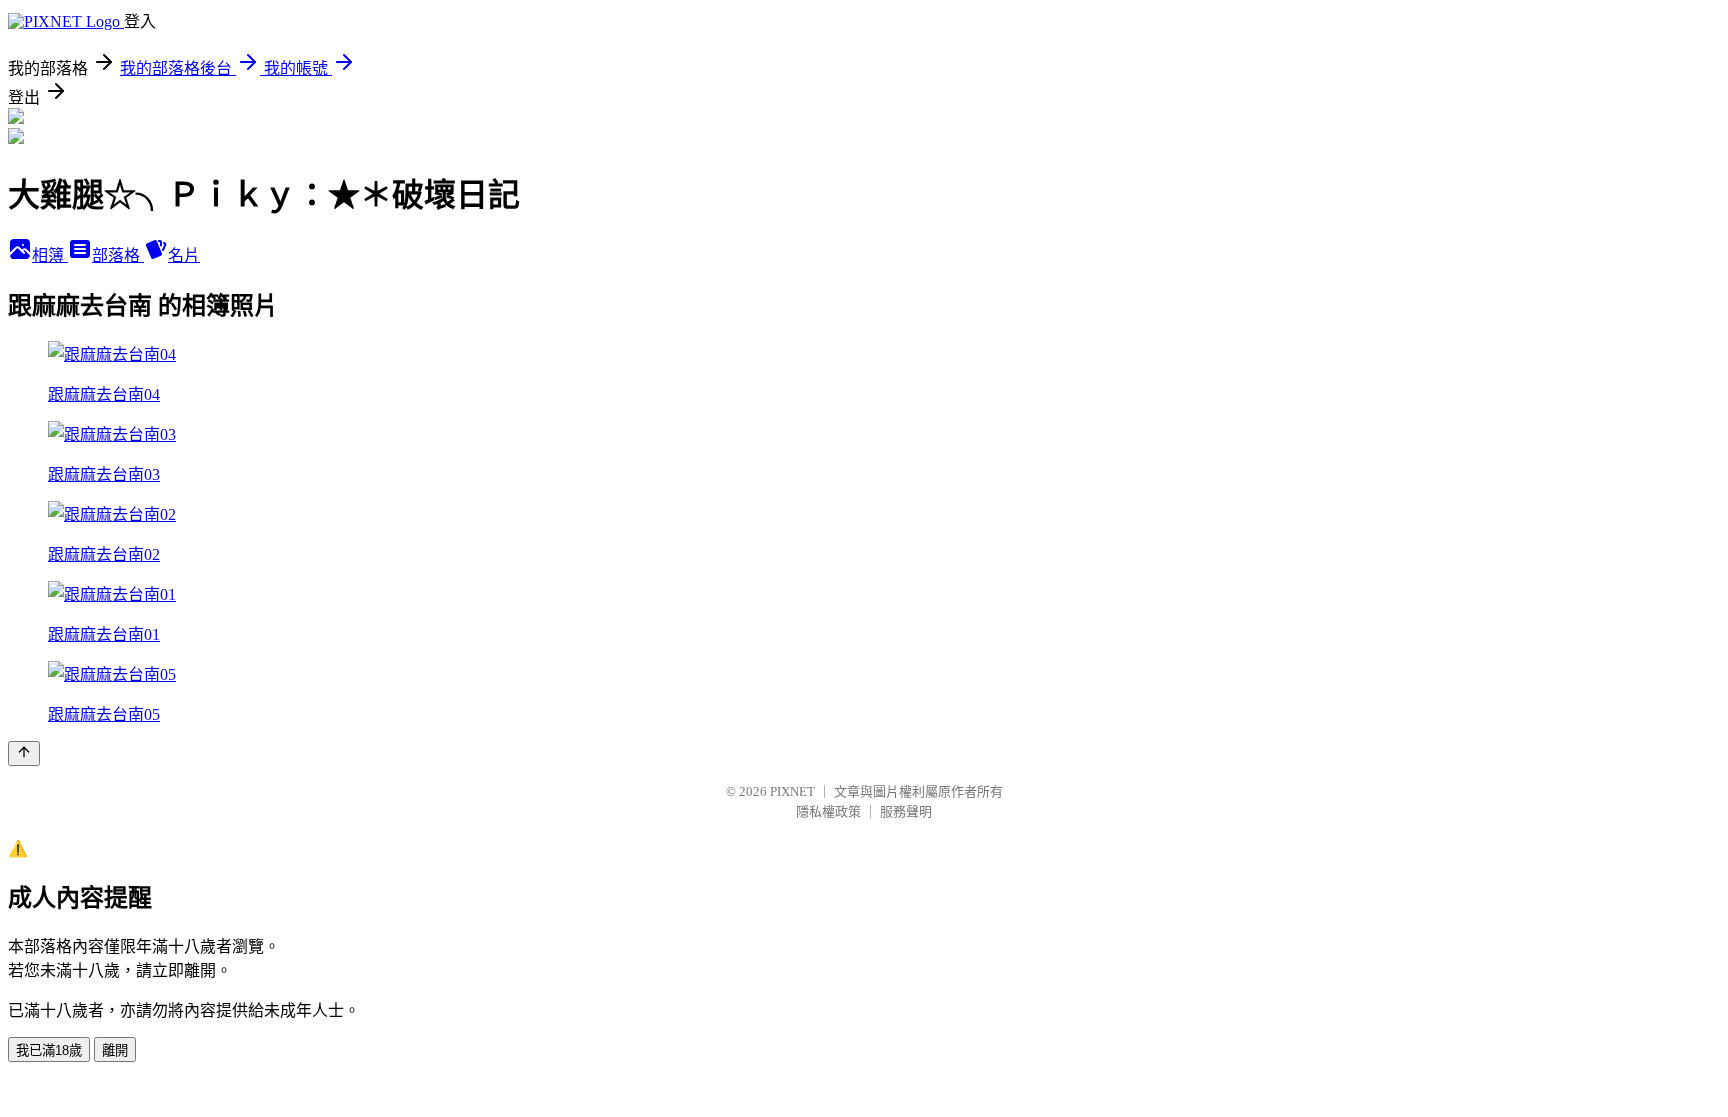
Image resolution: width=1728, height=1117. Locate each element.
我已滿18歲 (49, 1050)
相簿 (50, 255)
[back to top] (24, 753)
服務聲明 (906, 811)
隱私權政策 (828, 811)
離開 (115, 1050)
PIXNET (792, 791)
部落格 (118, 255)
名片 (184, 255)
